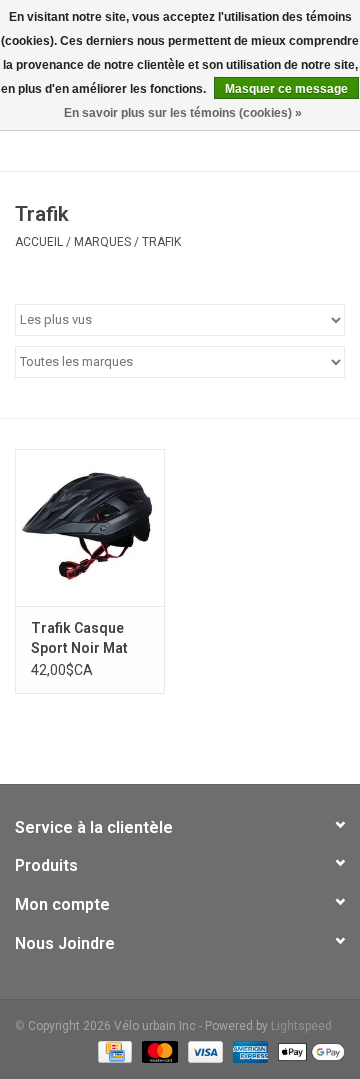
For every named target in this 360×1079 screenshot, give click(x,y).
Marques (102, 242)
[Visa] (203, 1051)
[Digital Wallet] (308, 1051)
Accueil (39, 242)
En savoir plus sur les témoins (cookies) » (183, 113)
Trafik (161, 242)
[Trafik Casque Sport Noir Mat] (90, 527)
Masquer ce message (286, 89)
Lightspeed (301, 1026)
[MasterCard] (157, 1051)
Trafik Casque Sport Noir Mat (79, 638)
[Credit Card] (113, 1051)
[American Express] (248, 1051)
